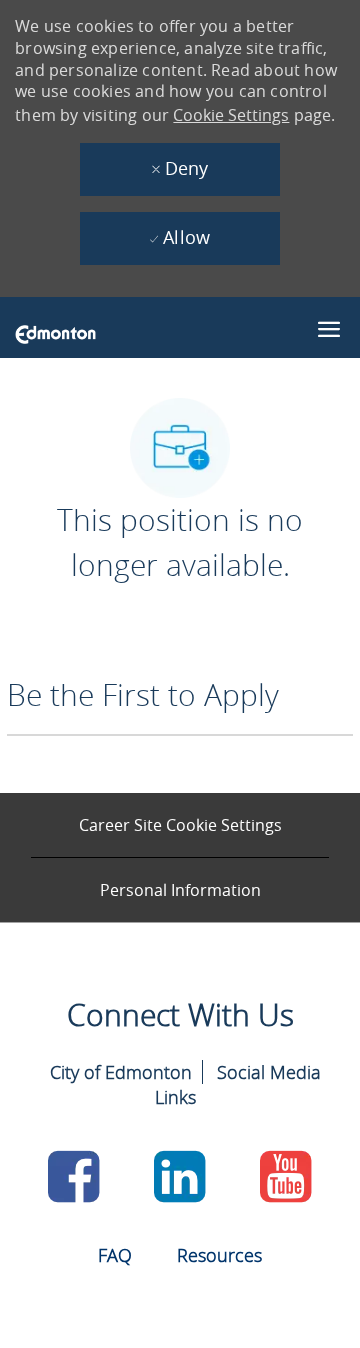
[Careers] (55, 333)
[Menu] (329, 325)
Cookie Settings (231, 115)
